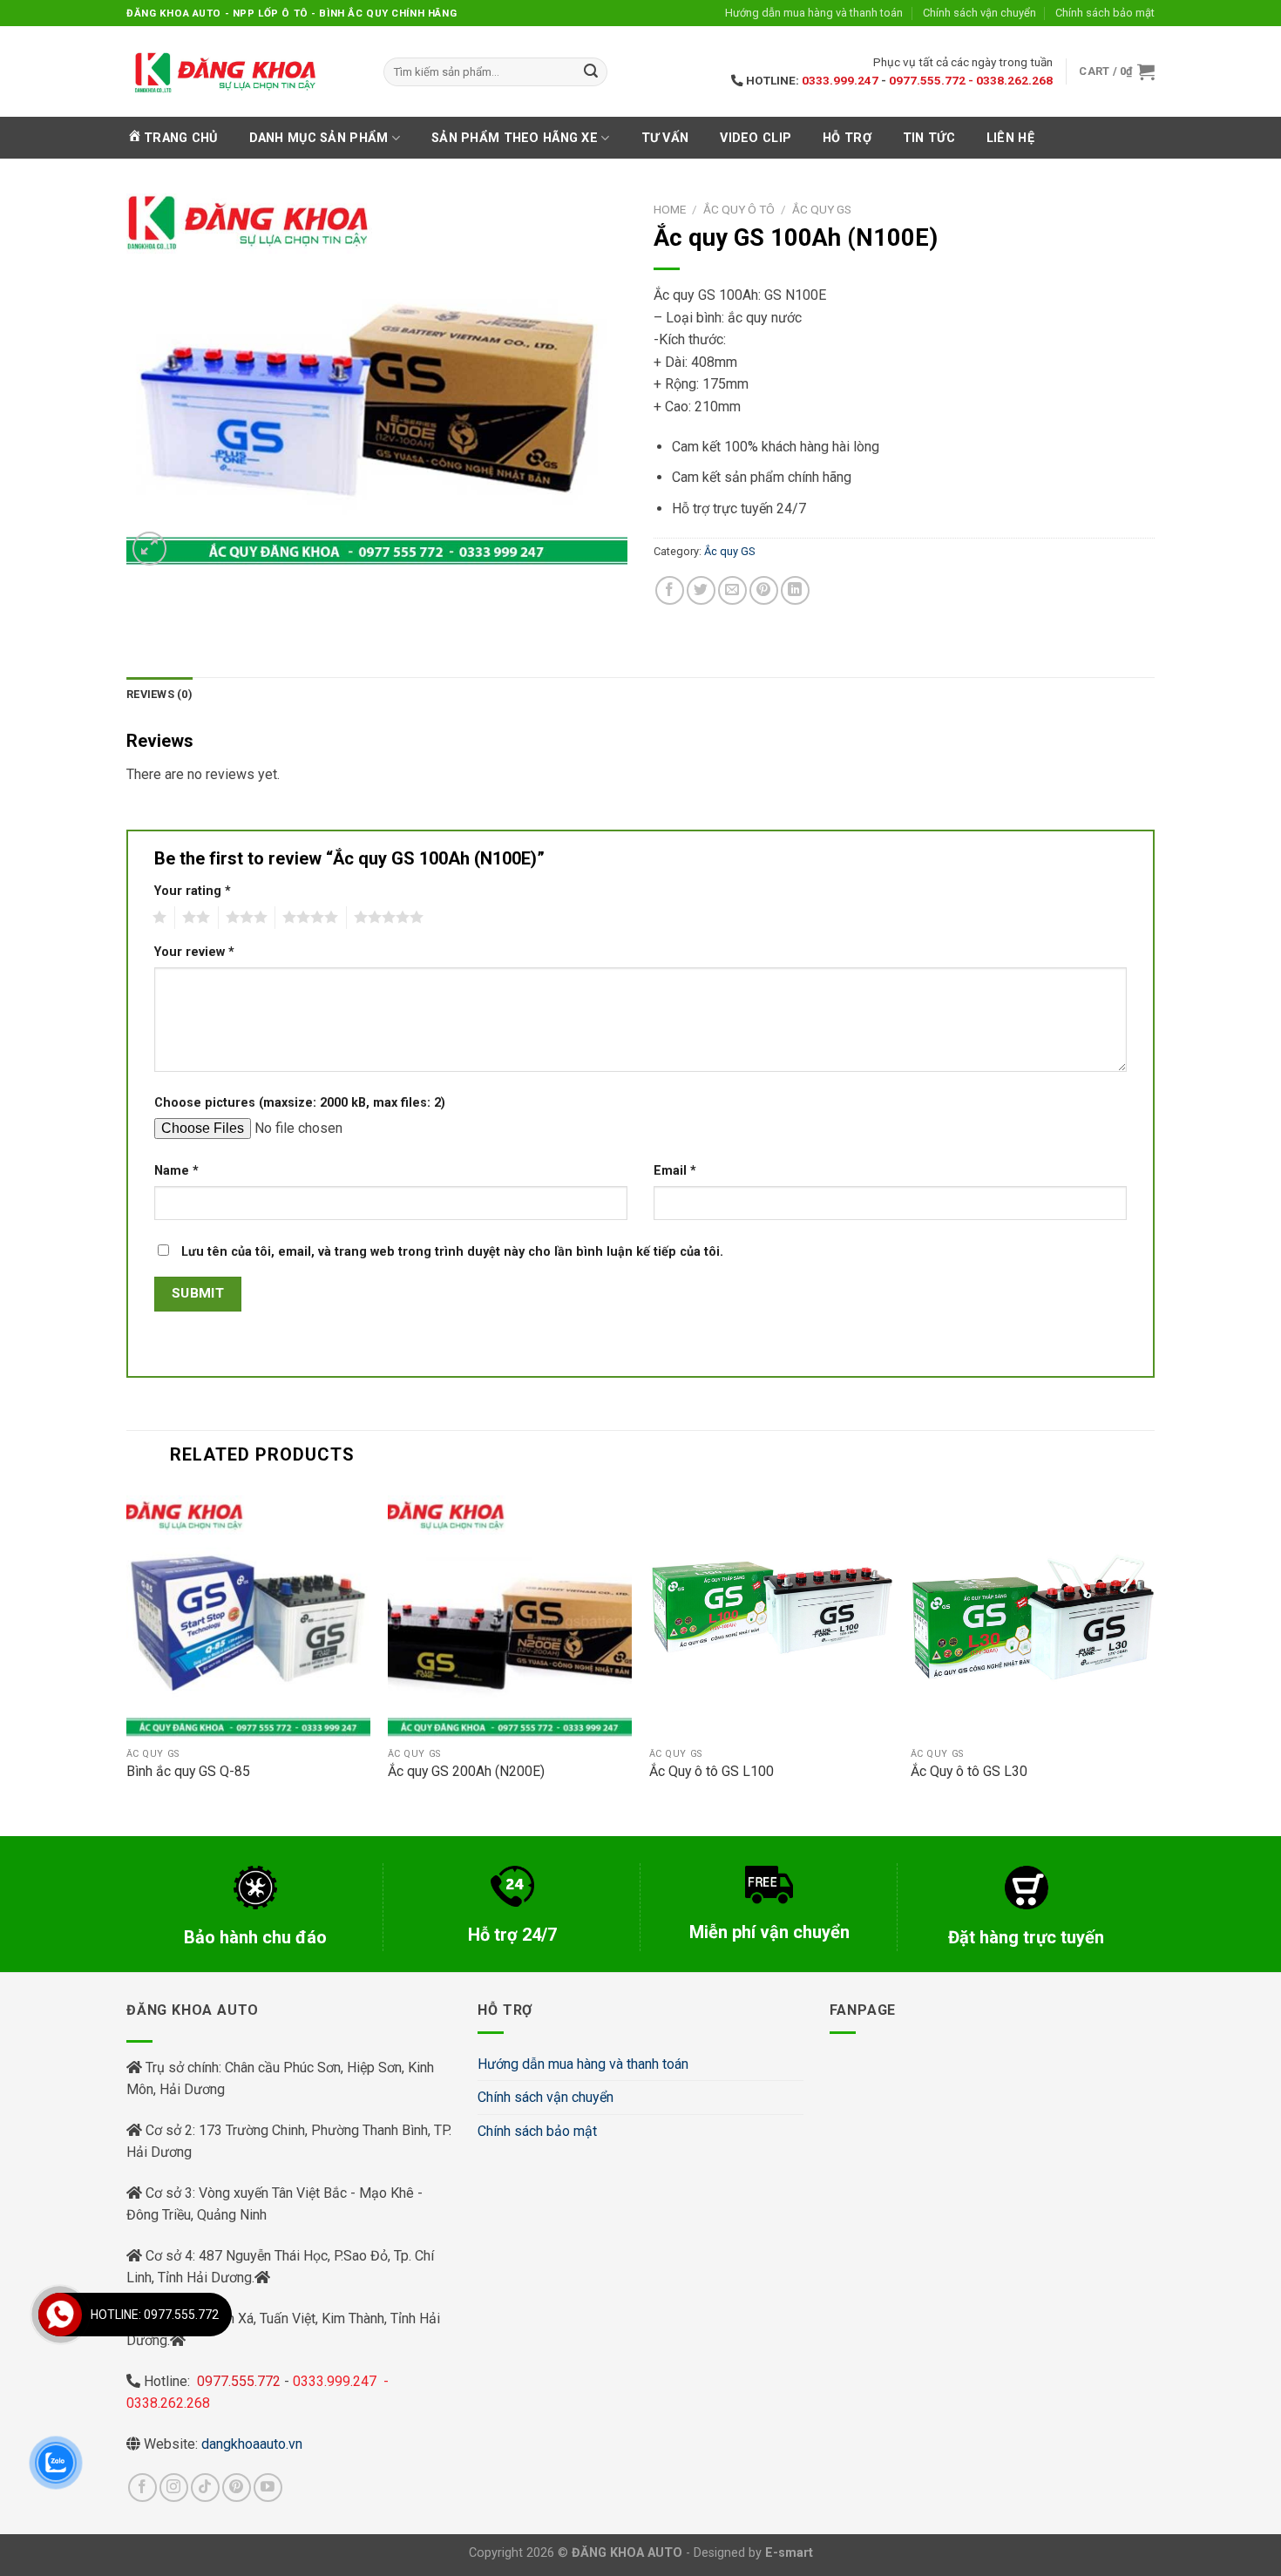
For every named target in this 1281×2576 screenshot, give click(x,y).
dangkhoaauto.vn (252, 2444)
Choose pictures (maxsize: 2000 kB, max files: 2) (300, 1103)
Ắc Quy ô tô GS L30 (969, 1771)
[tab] (159, 695)
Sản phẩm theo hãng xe (515, 138)
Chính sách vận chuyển (979, 13)
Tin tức (929, 138)
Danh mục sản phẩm (319, 138)
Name (176, 1171)
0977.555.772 (241, 2381)
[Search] (591, 72)
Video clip (756, 138)
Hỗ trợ (847, 138)
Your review (194, 952)
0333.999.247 (840, 80)
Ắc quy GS (822, 209)
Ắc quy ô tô (739, 209)
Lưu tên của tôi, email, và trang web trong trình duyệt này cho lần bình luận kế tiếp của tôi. (452, 1252)
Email (675, 1171)
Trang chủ (181, 138)
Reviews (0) (159, 694)
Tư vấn (665, 138)
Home (670, 209)
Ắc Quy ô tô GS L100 (712, 1771)
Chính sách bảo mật (1105, 13)
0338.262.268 (1014, 80)
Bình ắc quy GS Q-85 (188, 1771)
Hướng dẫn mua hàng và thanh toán (814, 13)
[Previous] (127, 1660)
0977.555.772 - (932, 80)
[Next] (1154, 1660)
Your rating (193, 891)
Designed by (753, 2553)
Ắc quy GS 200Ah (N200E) (466, 1771)
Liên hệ (1010, 138)
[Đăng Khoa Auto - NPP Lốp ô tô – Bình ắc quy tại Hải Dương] (224, 71)
